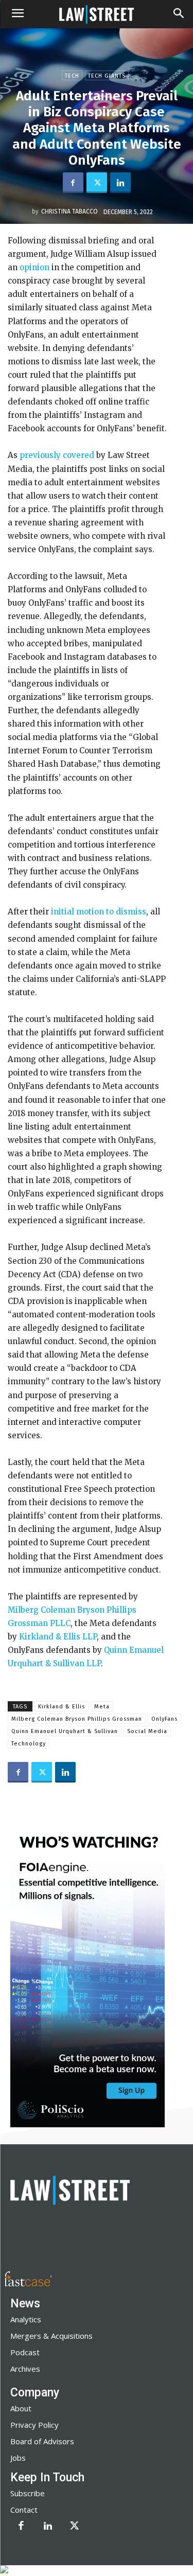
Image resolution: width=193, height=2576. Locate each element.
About (21, 2408)
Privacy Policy (34, 2425)
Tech (72, 76)
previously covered (56, 455)
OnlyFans (164, 1719)
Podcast (25, 2352)
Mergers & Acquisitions (51, 2336)
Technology (29, 1744)
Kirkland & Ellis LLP (57, 1637)
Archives (25, 2369)
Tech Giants (107, 76)
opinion (33, 267)
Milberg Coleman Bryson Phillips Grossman (77, 1719)
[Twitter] (97, 183)
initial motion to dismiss (98, 912)
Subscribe (28, 2493)
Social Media (147, 1731)
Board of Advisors (42, 2441)
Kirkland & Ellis (62, 1707)
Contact (24, 2510)
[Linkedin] (120, 183)
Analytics (26, 2319)
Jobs (18, 2458)
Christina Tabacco (69, 211)
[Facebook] (73, 183)
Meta (102, 1707)
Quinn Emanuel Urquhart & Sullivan (65, 1731)
